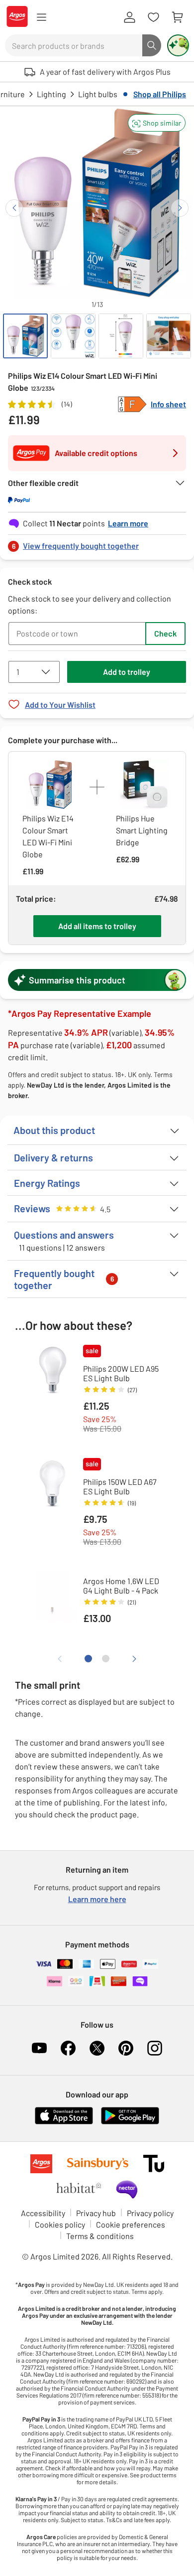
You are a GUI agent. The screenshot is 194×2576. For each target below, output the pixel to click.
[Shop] (41, 17)
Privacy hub (96, 2213)
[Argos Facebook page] (68, 2048)
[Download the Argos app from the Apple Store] (64, 2122)
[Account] (129, 17)
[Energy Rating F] (132, 404)
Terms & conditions (100, 2236)
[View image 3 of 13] (121, 336)
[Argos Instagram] (155, 2048)
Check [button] (165, 633)
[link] (97, 543)
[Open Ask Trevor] (178, 45)
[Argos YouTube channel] (39, 2048)
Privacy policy (150, 2213)
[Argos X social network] (97, 2048)
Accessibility (43, 2213)
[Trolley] (177, 17)
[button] (157, 123)
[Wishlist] (153, 17)
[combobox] (74, 45)
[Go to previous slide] (14, 208)
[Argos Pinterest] (126, 2048)
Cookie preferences (131, 2224)
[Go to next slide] (180, 208)
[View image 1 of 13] (25, 336)
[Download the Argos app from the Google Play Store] (130, 2122)
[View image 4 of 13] (169, 336)
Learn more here (97, 1899)
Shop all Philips (160, 94)
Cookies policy (60, 2224)
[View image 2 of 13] (73, 336)
